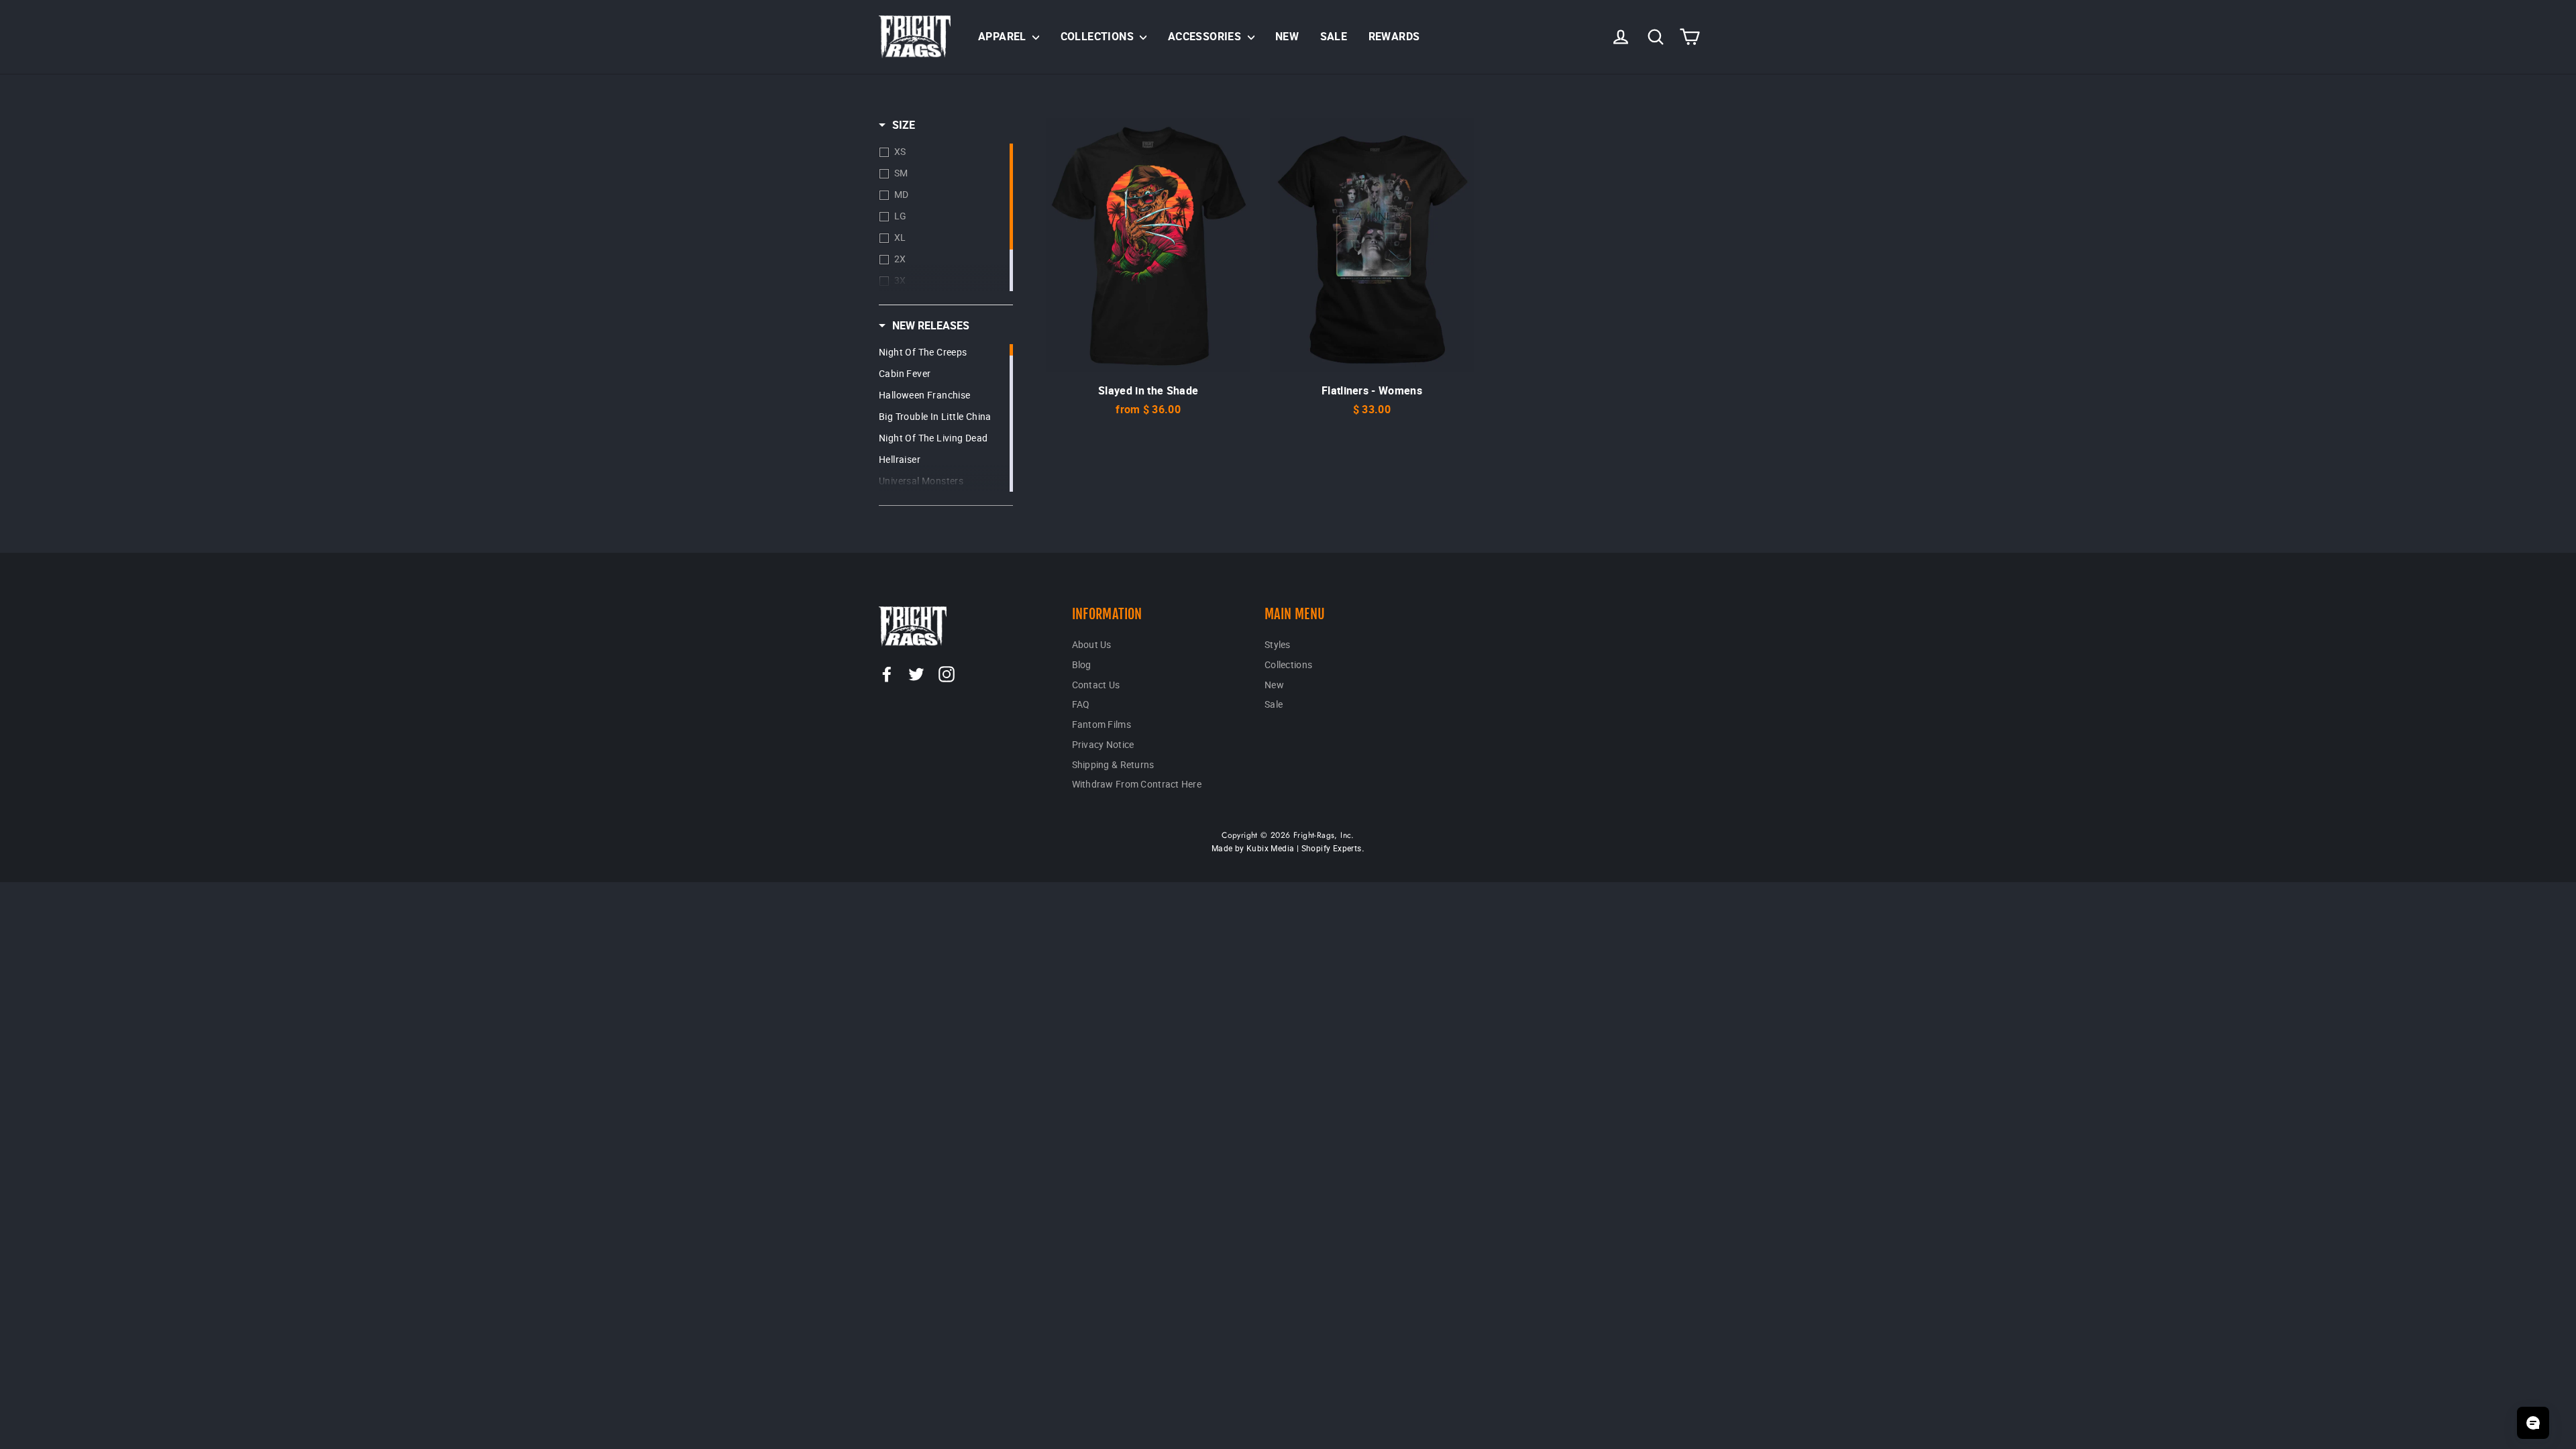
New (1287, 36)
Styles (1278, 644)
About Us (1092, 644)
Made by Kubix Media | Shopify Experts (1287, 848)
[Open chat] (2533, 1423)
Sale (1334, 36)
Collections (1099, 36)
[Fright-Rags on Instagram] (947, 674)
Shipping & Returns (1113, 764)
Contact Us (1096, 685)
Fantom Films (1102, 724)
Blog (1082, 664)
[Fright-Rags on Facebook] (887, 674)
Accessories (1206, 36)
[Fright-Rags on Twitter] (916, 674)
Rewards (1394, 36)
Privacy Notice (1103, 744)
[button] (897, 125)
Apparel (1004, 36)
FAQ (1081, 704)
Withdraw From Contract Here (1137, 784)
